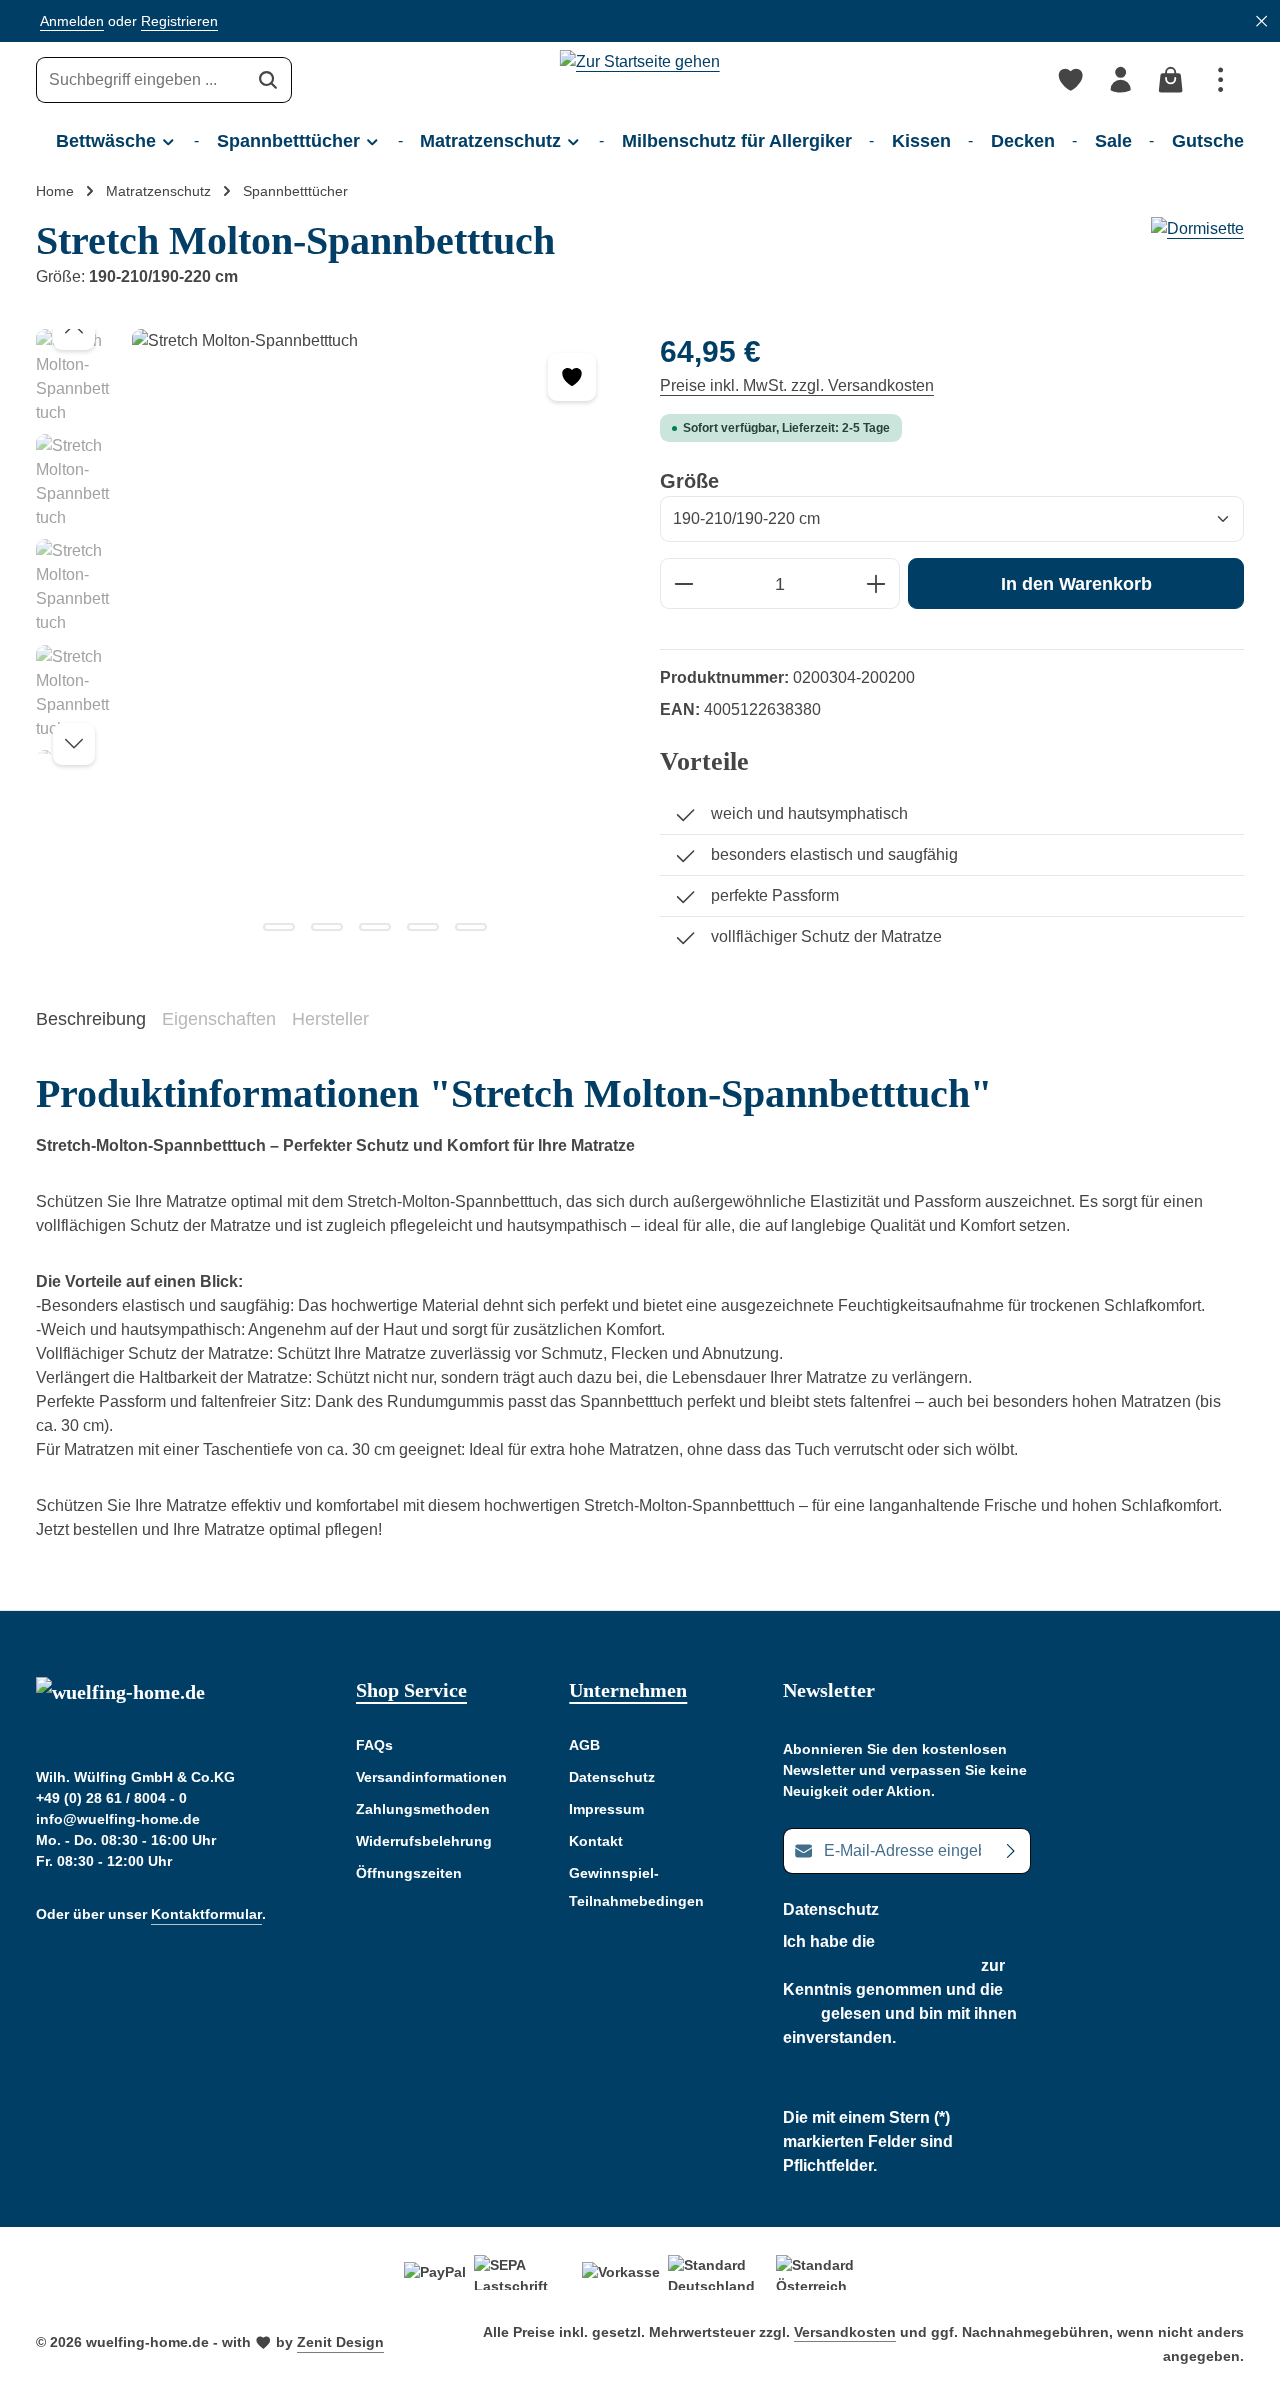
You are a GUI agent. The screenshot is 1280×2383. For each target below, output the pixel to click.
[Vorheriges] (74, 329)
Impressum (606, 1809)
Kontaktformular (206, 1914)
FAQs (374, 1745)
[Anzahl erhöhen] (876, 583)
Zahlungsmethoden (423, 1809)
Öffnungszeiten (409, 1873)
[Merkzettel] (1071, 80)
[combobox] (141, 80)
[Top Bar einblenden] (1221, 80)
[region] (328, 638)
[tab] (91, 1020)
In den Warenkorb (1076, 583)
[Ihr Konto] (1121, 80)
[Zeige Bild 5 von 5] (471, 927)
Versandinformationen (431, 1777)
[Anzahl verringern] (683, 583)
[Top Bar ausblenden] (1261, 21)
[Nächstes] (74, 744)
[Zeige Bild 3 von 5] (375, 927)
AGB (584, 1745)
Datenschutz (612, 1777)
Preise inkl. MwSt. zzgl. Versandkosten (797, 385)
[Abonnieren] (1011, 1851)
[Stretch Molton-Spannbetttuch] (375, 638)
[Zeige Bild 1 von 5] (279, 927)
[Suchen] (268, 80)
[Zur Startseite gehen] (640, 80)
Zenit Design (340, 2342)
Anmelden (72, 21)
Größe (689, 480)
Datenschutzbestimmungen (880, 1965)
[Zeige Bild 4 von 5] (423, 927)
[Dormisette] (1197, 253)
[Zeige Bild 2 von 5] (327, 927)
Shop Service (411, 1690)
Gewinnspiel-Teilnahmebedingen (636, 1887)
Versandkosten (845, 2332)
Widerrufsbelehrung (424, 1841)
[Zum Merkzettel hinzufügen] (572, 377)
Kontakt (596, 1841)
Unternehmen (628, 1690)
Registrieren (179, 21)
